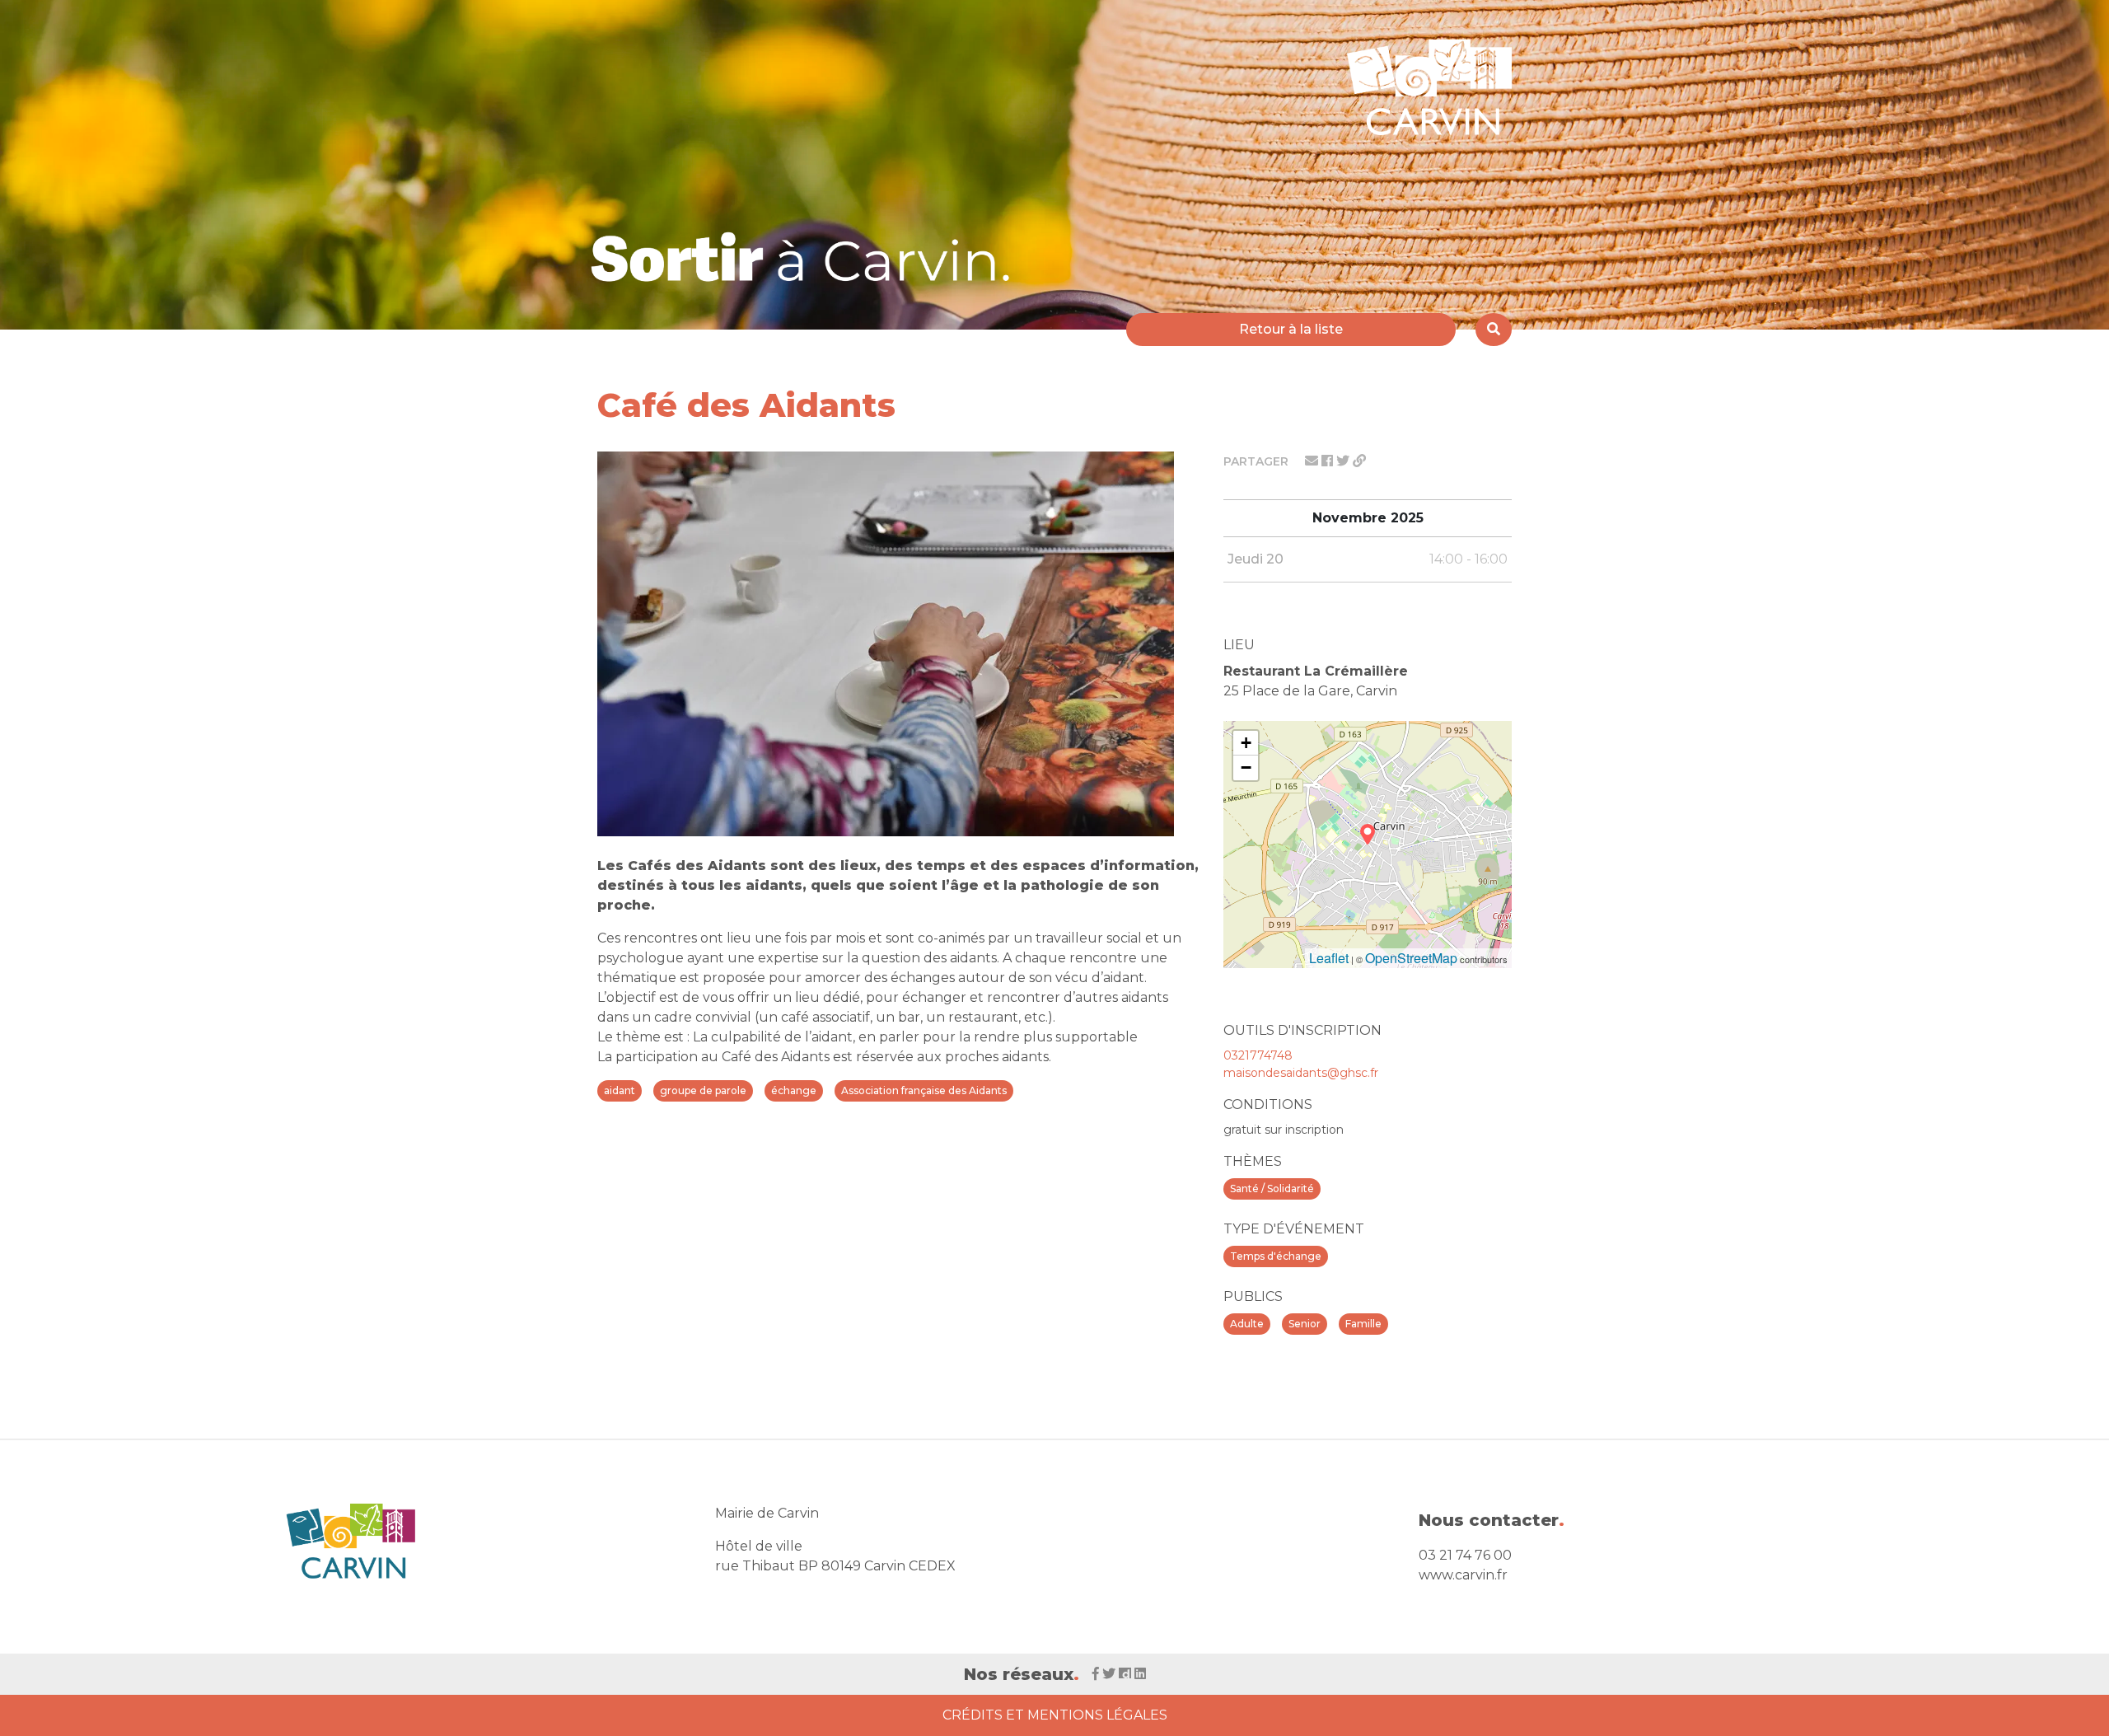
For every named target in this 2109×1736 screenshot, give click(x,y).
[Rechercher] (1494, 330)
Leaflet (1329, 958)
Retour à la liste (1291, 329)
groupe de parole (703, 1090)
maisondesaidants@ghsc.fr (1301, 1073)
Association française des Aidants (924, 1090)
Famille (1363, 1324)
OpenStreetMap (1411, 958)
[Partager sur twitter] (1344, 461)
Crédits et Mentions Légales (1055, 1715)
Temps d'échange (1276, 1256)
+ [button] (1246, 743)
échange (794, 1090)
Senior (1305, 1324)
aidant (620, 1090)
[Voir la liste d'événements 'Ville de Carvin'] (806, 257)
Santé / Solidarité (1272, 1189)
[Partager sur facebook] (1329, 461)
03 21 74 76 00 (1465, 1555)
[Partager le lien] (1359, 461)
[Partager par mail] (1313, 461)
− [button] (1246, 767)
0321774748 (1258, 1055)
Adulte (1247, 1324)
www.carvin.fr (1463, 1575)
